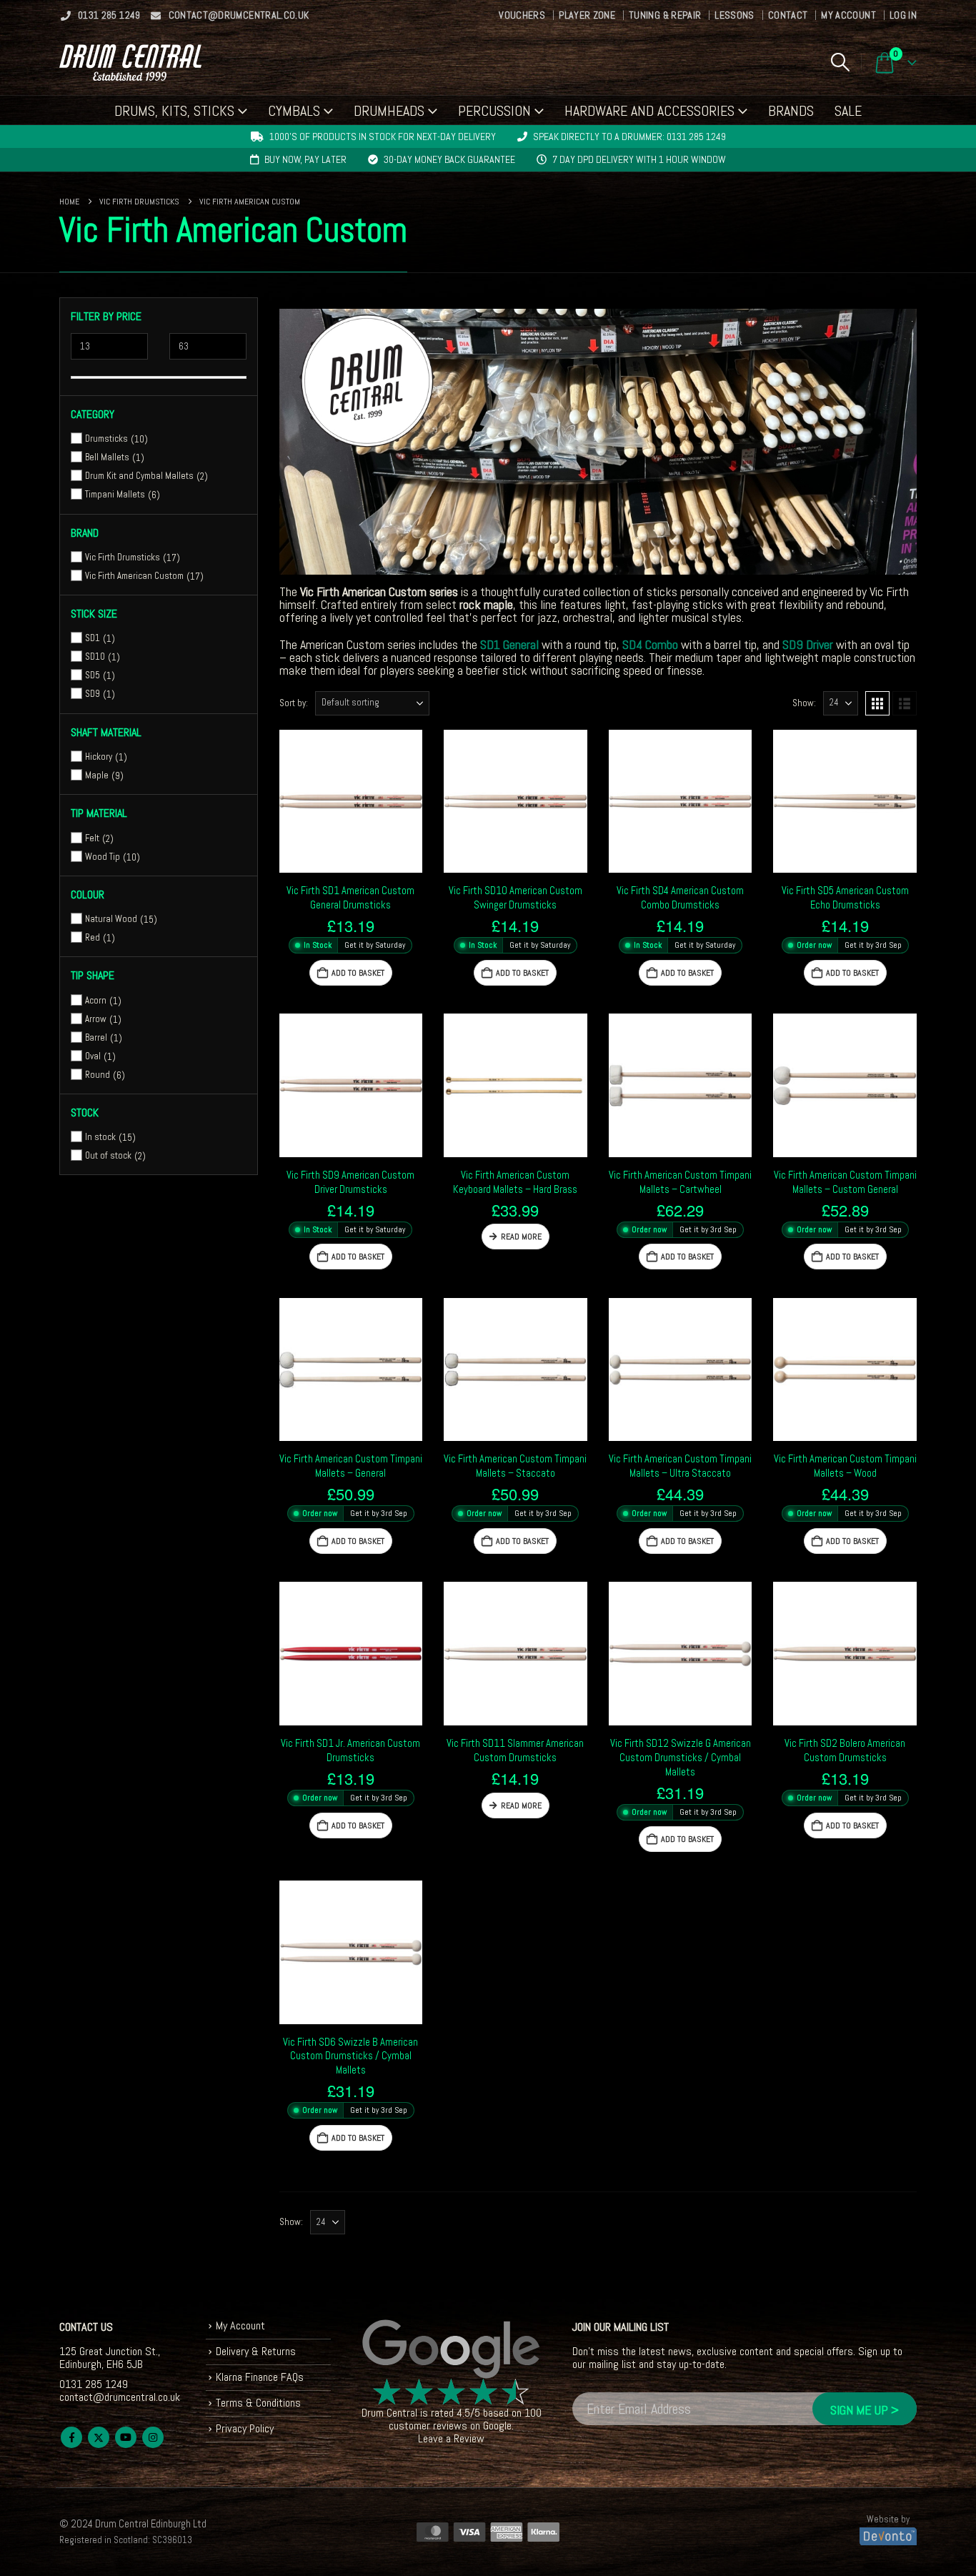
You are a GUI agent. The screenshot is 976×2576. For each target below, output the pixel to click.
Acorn (96, 1000)
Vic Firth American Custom (134, 576)
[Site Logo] (130, 63)
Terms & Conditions (258, 2403)
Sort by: (294, 703)
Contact (788, 15)
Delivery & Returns (256, 2351)
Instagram (153, 2437)
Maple (97, 775)
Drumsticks (106, 439)
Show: (804, 703)
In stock (100, 1137)
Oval (93, 1055)
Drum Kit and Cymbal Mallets (139, 476)
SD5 (93, 675)
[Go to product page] (351, 802)
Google (497, 2426)
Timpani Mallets (115, 494)
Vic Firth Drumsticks (123, 557)
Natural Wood (111, 919)
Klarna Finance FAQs (260, 2377)
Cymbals (294, 111)
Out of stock (108, 1155)
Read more (521, 1237)
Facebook (71, 2437)
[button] (840, 62)
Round (98, 1074)
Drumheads (389, 111)
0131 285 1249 (109, 15)
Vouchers (522, 15)
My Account (848, 15)
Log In (903, 15)
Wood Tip (103, 856)
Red (93, 937)
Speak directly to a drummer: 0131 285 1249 (629, 137)
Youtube (126, 2437)
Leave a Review (451, 2438)
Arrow (96, 1018)
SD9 (93, 694)
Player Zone (587, 15)
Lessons (734, 15)
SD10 (95, 657)
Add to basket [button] (358, 973)
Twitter (99, 2437)
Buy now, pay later (305, 159)
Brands (791, 111)
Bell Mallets (107, 457)
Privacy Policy (245, 2428)
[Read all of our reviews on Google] (452, 2349)
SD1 (93, 638)
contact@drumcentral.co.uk (239, 15)
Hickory (99, 757)
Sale (848, 111)
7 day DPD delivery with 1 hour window (639, 159)
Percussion (494, 111)
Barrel (96, 1037)
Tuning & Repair (665, 15)
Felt (92, 837)
